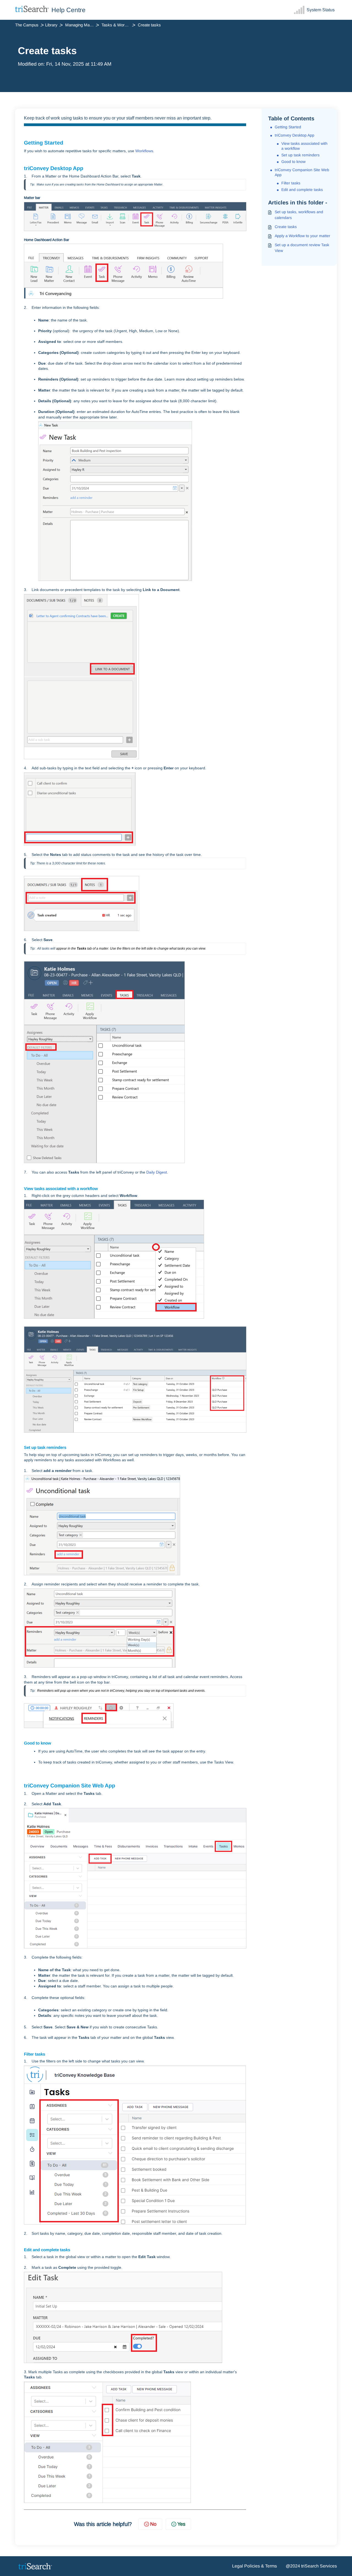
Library (51, 25)
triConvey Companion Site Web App (302, 172)
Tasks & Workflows (119, 25)
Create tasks (286, 227)
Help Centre (68, 10)
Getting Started (288, 127)
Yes (181, 2524)
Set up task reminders (300, 155)
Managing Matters (81, 25)
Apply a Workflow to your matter (302, 236)
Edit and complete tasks (302, 190)
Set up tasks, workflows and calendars (299, 215)
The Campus (27, 25)
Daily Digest (157, 1172)
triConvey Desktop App (295, 135)
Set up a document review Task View (302, 248)
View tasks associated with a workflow (304, 146)
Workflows (144, 151)
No (153, 2524)
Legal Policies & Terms (255, 2566)
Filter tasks (291, 183)
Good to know (293, 162)
